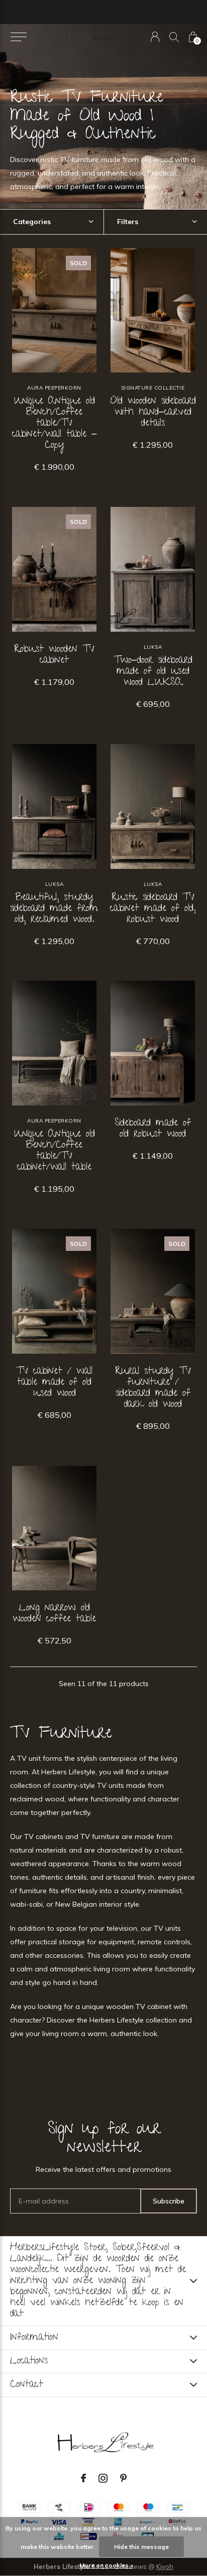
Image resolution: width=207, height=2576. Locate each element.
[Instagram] (103, 2478)
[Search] (174, 37)
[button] (18, 37)
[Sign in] (155, 37)
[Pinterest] (123, 2478)
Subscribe (169, 2201)
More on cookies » (106, 2565)
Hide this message (141, 2547)
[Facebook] (83, 2478)
